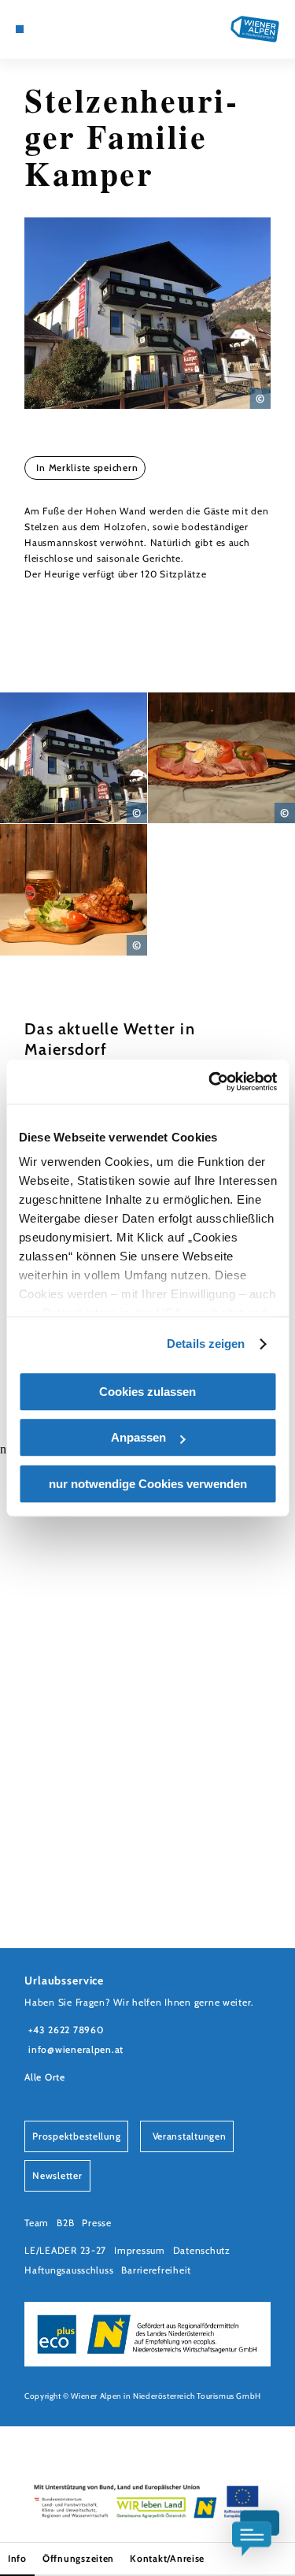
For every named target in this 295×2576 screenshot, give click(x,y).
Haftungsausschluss (69, 2270)
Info (17, 2558)
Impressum (140, 2250)
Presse (96, 2223)
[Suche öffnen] (79, 29)
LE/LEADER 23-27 (65, 2250)
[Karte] (43, 29)
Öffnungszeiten (78, 2558)
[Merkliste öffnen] (68, 29)
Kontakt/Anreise (167, 2558)
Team (37, 2223)
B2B (65, 2223)
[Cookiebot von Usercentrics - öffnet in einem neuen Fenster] (210, 1082)
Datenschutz (202, 2250)
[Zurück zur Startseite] (255, 29)
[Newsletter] (55, 29)
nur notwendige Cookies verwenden (148, 1484)
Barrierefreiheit (156, 2270)
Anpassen (138, 1437)
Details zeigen (206, 1344)
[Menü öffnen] (20, 29)
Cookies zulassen (147, 1392)
